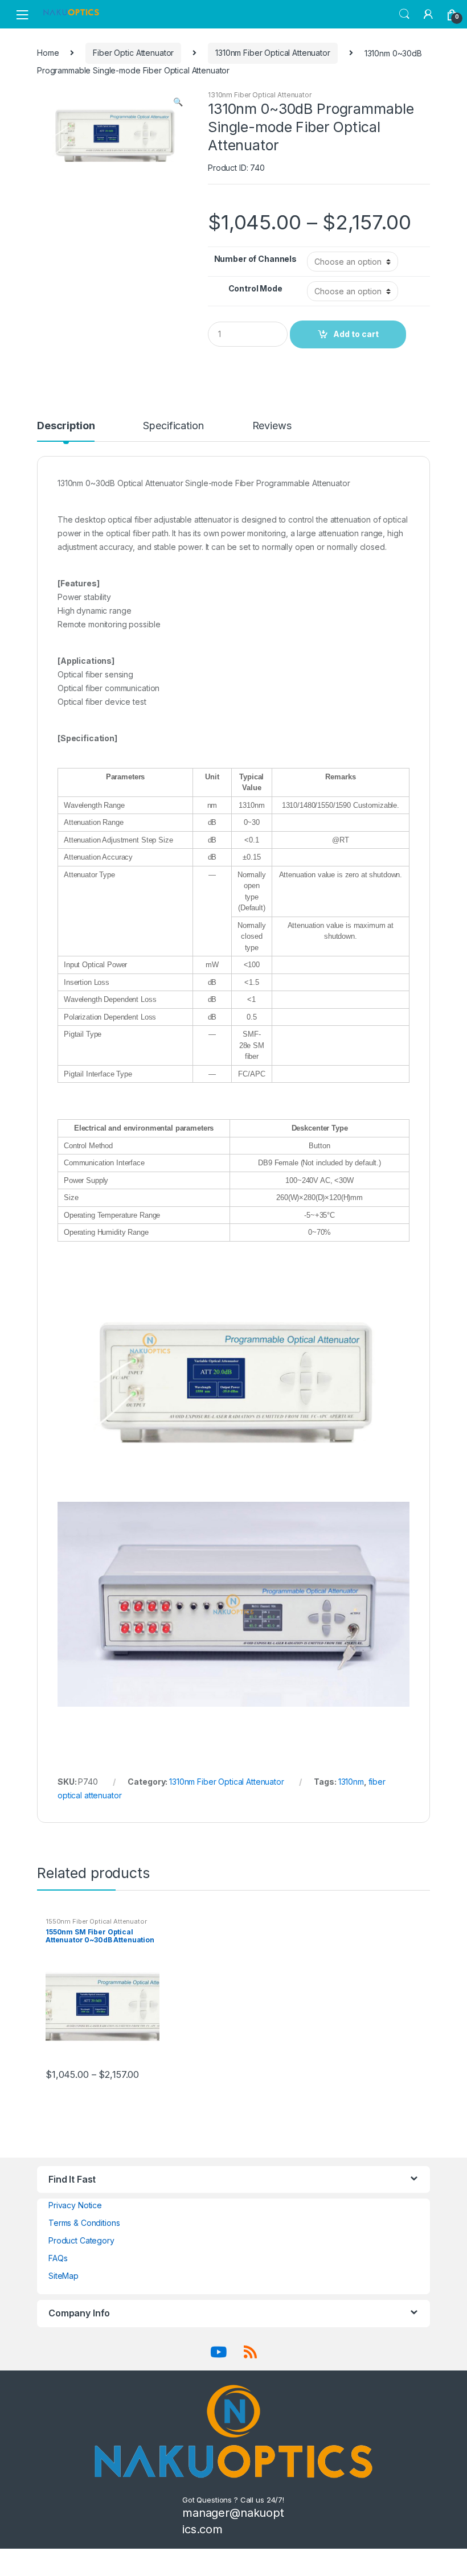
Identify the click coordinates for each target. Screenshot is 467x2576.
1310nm (351, 1782)
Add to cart (356, 334)
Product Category (81, 2240)
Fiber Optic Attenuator (133, 53)
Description (66, 426)
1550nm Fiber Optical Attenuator (96, 1921)
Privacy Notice (75, 2205)
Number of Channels (255, 259)
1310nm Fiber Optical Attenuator (273, 53)
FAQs (58, 2258)
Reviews (272, 426)
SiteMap (64, 2276)
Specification (173, 426)
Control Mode (255, 288)
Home (48, 53)
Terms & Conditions (84, 2223)
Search (404, 14)
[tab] (66, 431)
